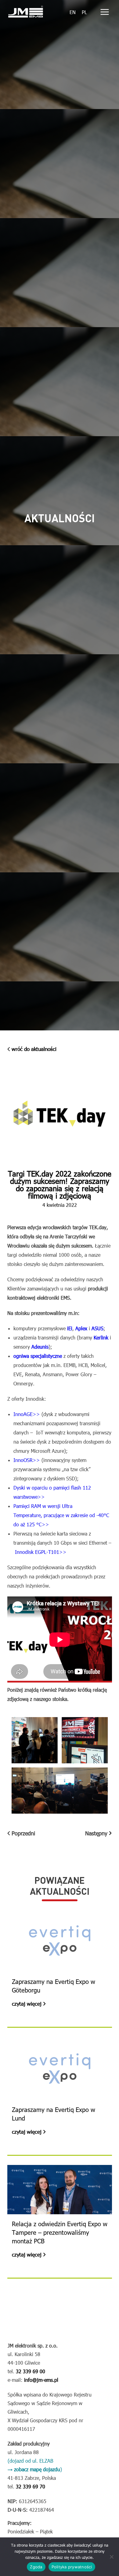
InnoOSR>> (27, 1460)
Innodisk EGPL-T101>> (41, 1552)
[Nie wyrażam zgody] (111, 2557)
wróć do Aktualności (34, 1049)
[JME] (26, 12)
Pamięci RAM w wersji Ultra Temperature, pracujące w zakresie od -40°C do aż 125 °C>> (61, 1515)
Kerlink (101, 1337)
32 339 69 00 (30, 2371)
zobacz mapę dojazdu (37, 2469)
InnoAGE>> (27, 1414)
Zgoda (36, 2567)
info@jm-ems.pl (40, 2380)
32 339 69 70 (30, 2486)
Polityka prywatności (72, 2567)
